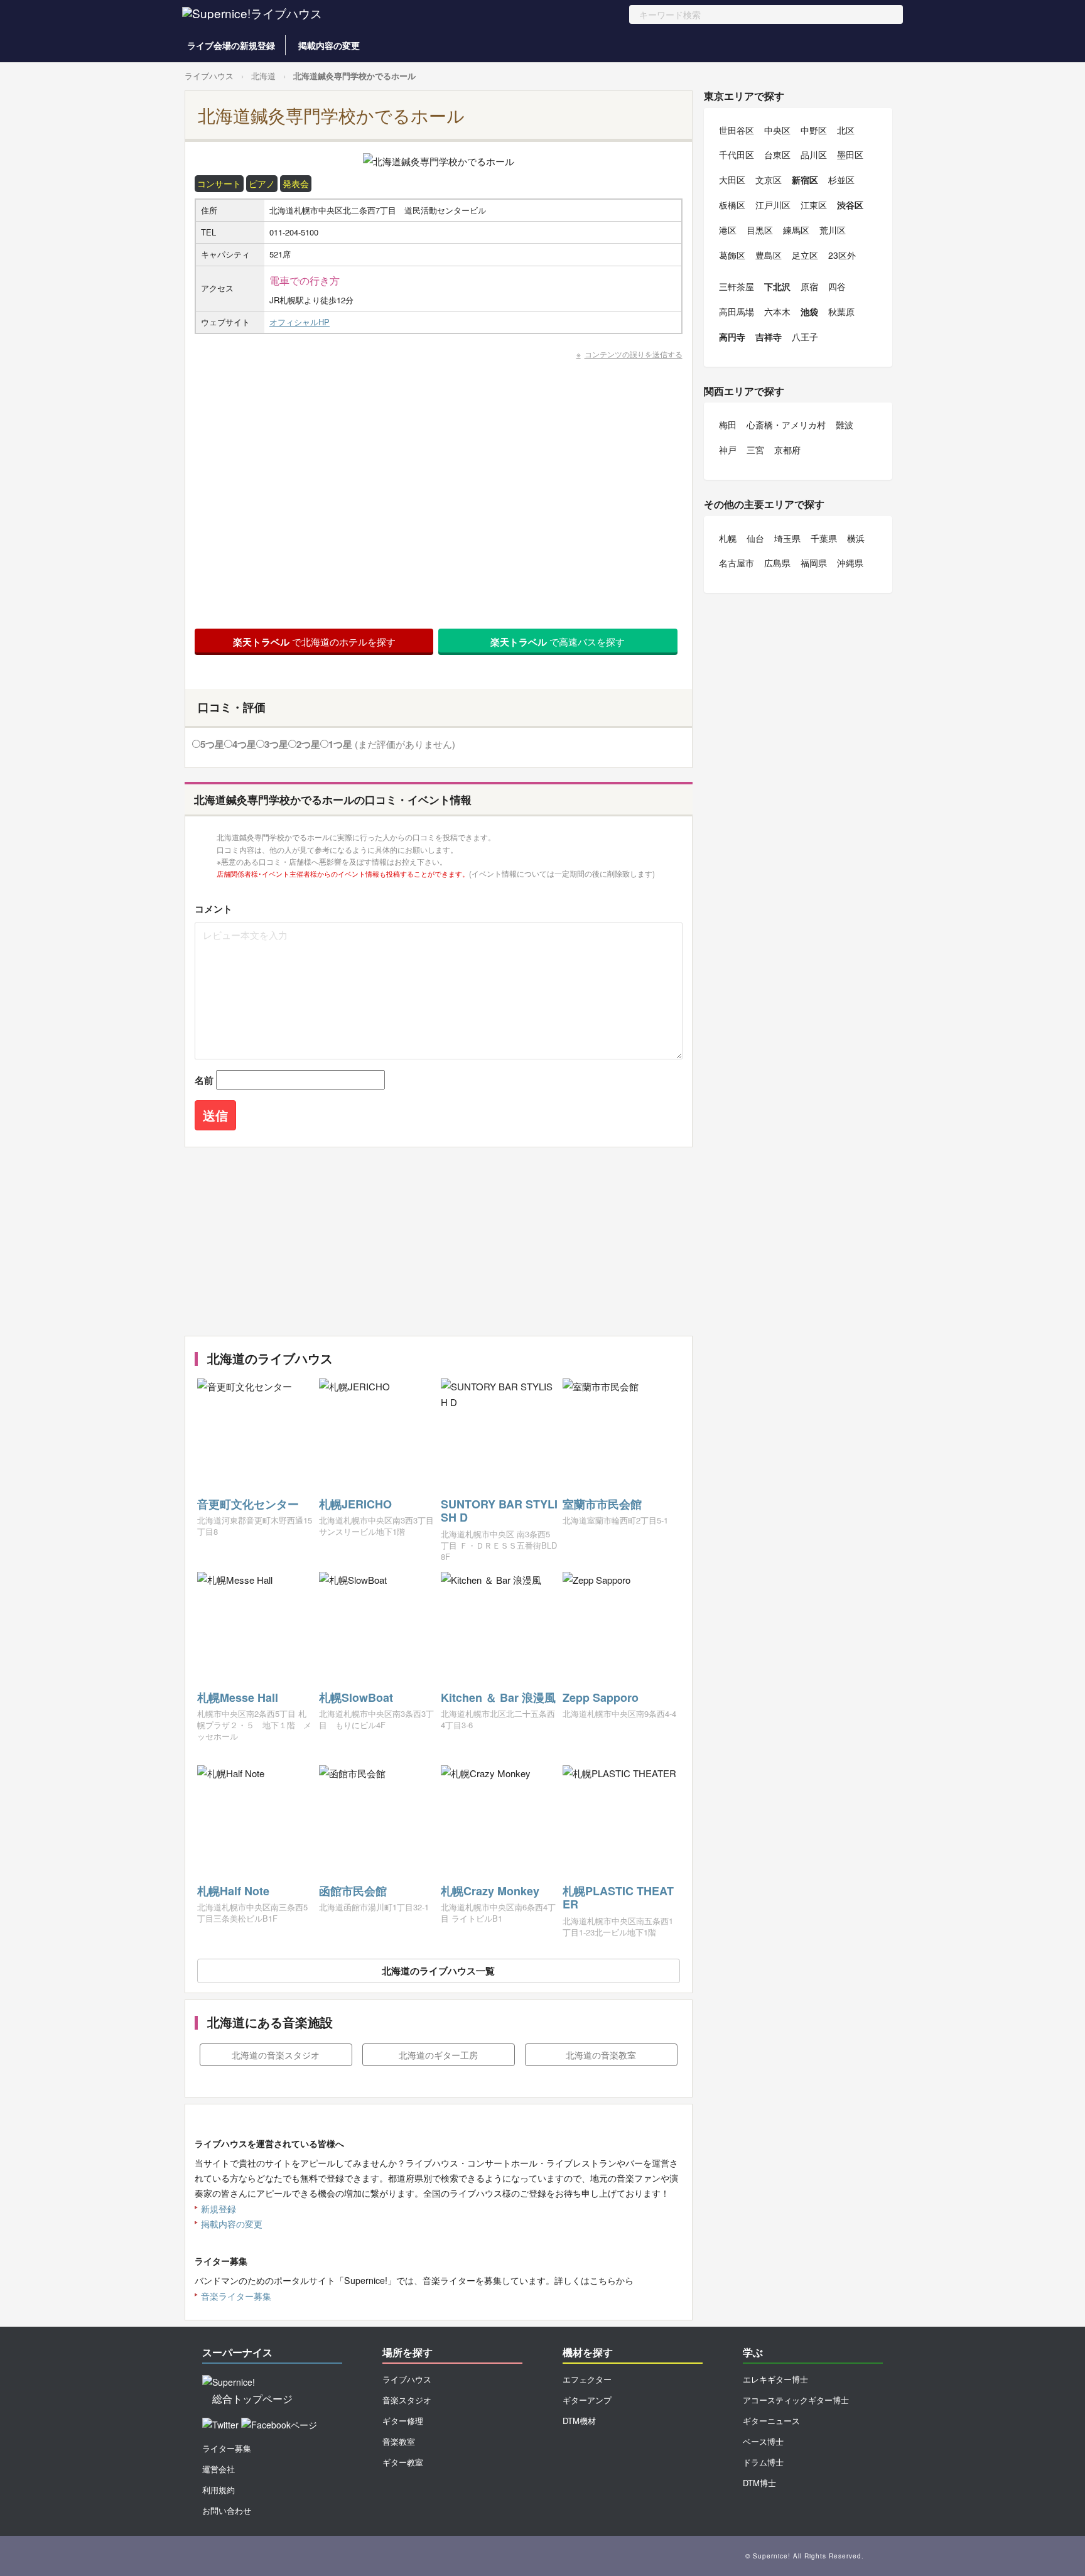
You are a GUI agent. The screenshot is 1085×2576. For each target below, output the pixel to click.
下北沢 (777, 286)
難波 (845, 425)
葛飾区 (732, 255)
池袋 (809, 311)
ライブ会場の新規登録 (231, 45)
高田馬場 (737, 311)
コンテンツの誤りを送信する (634, 354)
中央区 (777, 130)
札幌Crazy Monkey (490, 1891)
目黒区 (760, 230)
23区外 (842, 255)
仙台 (755, 538)
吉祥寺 (769, 337)
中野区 (814, 130)
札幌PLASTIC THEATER (618, 1898)
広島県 (777, 563)
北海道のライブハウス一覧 (438, 1971)
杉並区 (841, 180)
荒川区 (833, 230)
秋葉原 (841, 311)
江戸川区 (773, 205)
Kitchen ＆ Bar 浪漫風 (498, 1697)
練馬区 (796, 230)
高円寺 (732, 337)
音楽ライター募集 (236, 2296)
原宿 (809, 286)
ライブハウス (209, 76)
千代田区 (737, 154)
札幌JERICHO (355, 1504)
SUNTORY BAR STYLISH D (499, 1511)
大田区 (732, 180)
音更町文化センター (248, 1504)
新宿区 (805, 180)
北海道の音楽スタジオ (276, 2055)
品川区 (814, 154)
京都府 (787, 450)
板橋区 (732, 205)
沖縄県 (850, 563)
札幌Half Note (233, 1891)
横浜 (856, 538)
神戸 (728, 450)
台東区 (777, 154)
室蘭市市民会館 (602, 1504)
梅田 (728, 425)
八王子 (805, 337)
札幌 (728, 538)
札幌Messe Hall (238, 1697)
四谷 (837, 286)
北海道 (263, 76)
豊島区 (769, 255)
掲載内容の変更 (329, 45)
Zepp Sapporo (601, 1697)
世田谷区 (737, 130)
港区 (728, 230)
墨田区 (850, 154)
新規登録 (219, 2209)
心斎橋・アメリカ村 (786, 425)
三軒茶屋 (737, 286)
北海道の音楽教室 (601, 2055)
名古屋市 (737, 563)
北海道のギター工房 (438, 2055)
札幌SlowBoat (356, 1697)
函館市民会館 (353, 1891)
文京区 (769, 180)
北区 (846, 130)
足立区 (805, 255)
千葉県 (824, 538)
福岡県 (814, 563)
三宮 (755, 450)
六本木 (777, 311)
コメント (213, 909)
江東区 (814, 205)
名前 (204, 1080)
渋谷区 (850, 205)
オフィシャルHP (300, 322)
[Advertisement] (439, 1242)
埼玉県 (787, 538)
